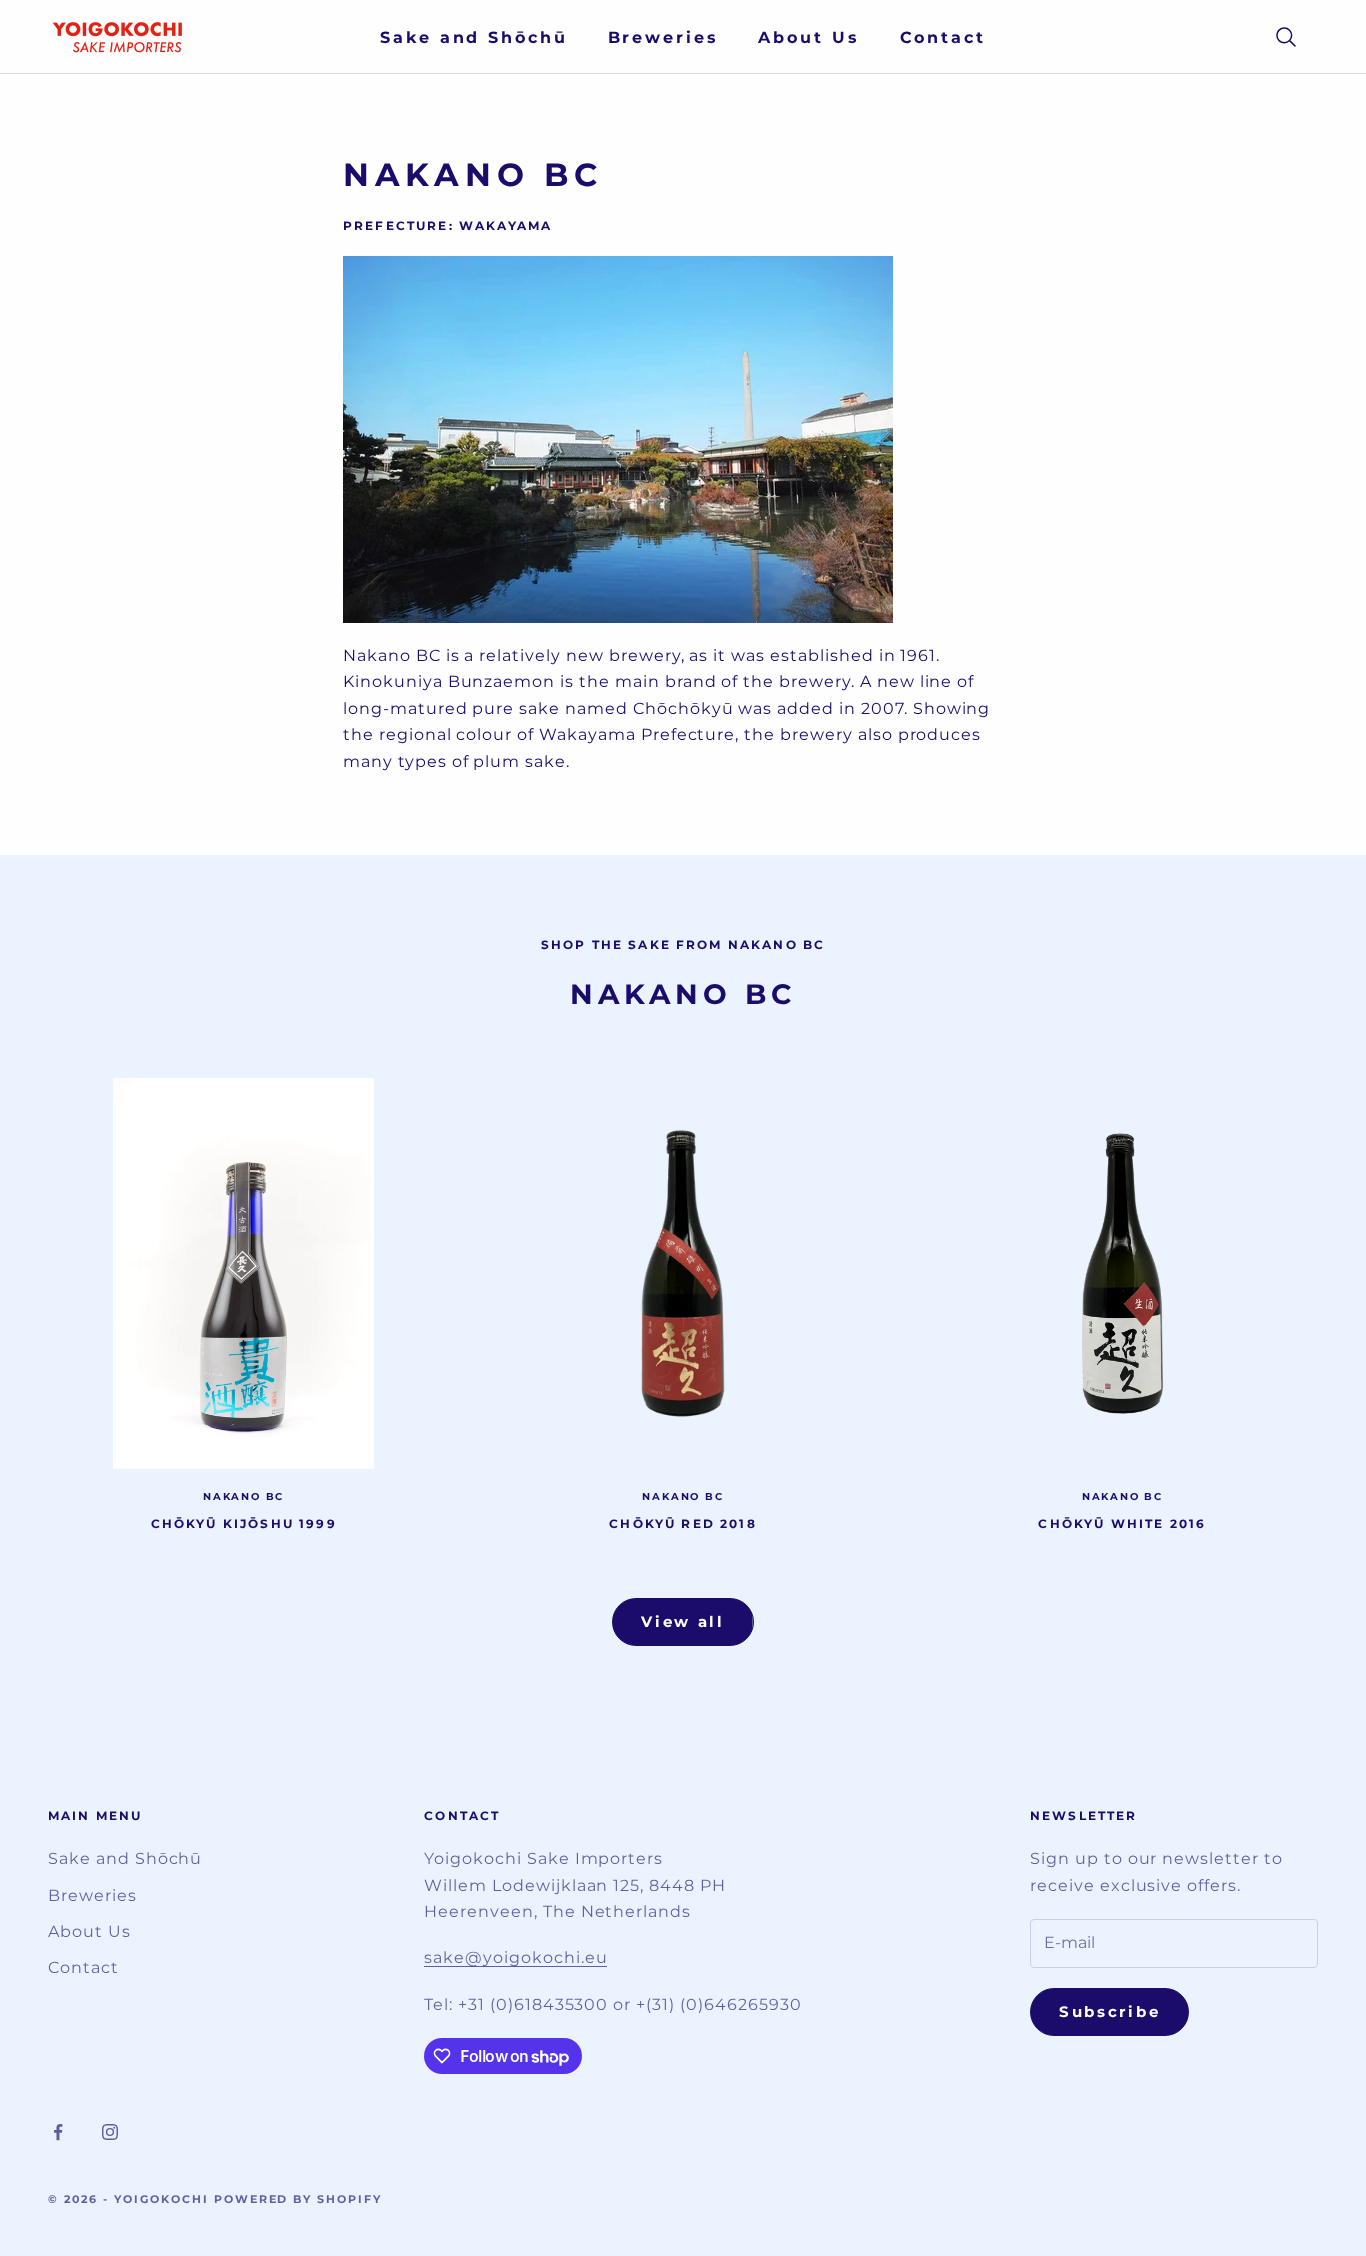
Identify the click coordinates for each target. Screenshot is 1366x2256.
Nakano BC (243, 1496)
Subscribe (1109, 2011)
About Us (808, 37)
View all (683, 1621)
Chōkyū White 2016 (1122, 1523)
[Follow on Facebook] (58, 2132)
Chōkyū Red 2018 (682, 1523)
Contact (943, 37)
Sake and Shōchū (473, 37)
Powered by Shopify (298, 2199)
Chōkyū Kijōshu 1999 (244, 1523)
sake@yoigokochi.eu (515, 1957)
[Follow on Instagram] (110, 2132)
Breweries (663, 37)
